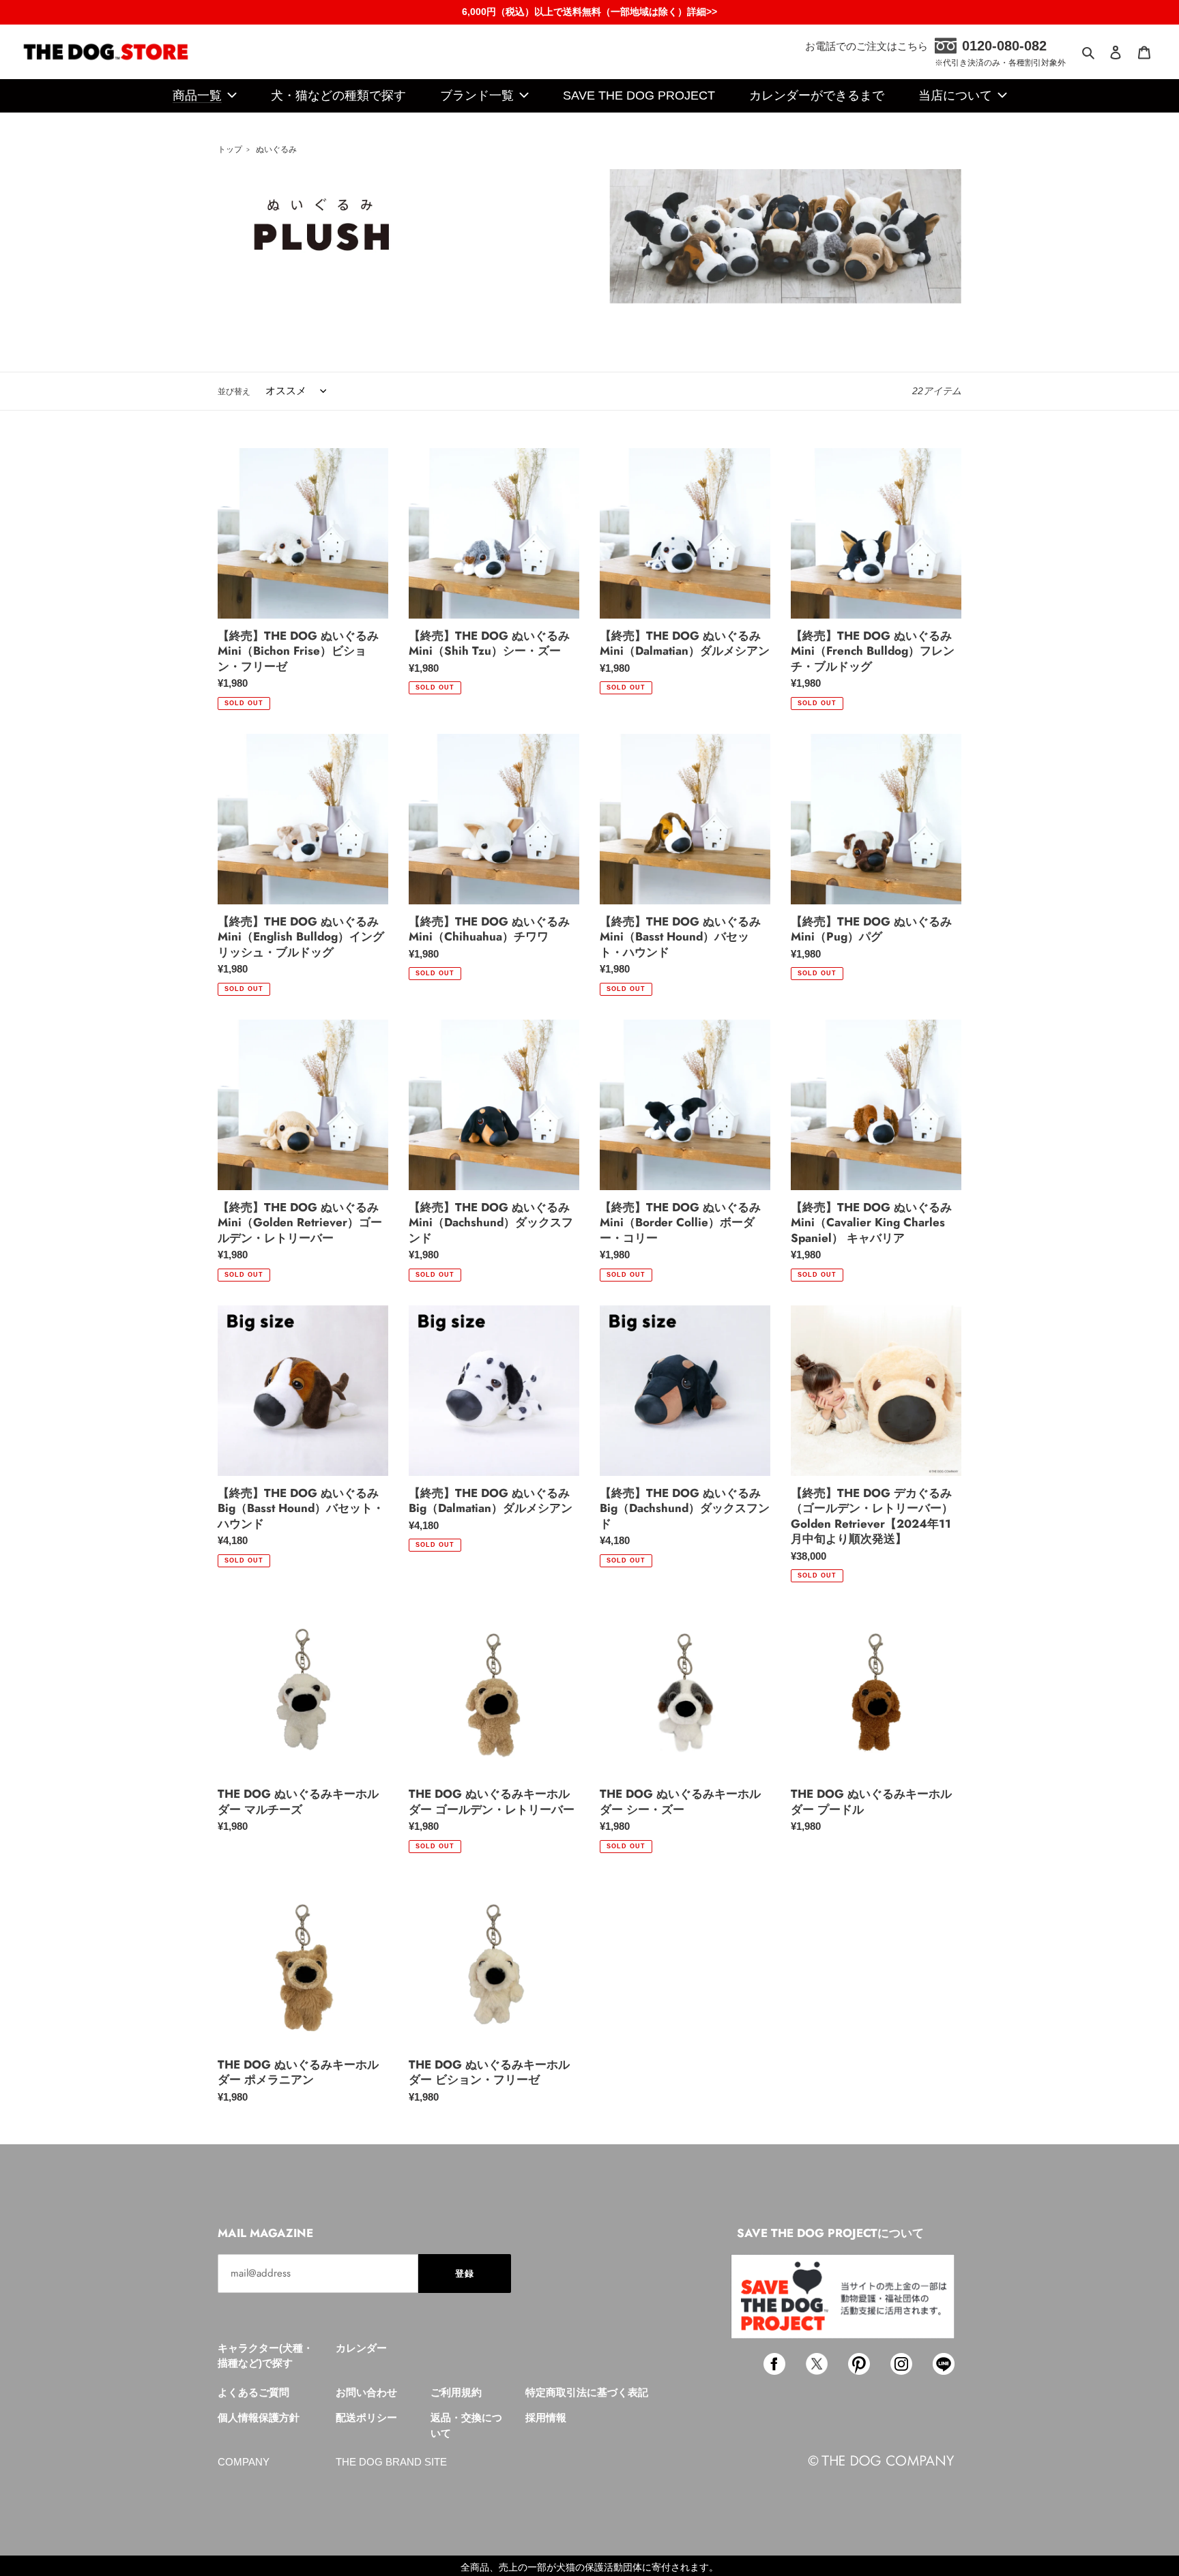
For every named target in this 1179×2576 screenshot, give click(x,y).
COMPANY (244, 2462)
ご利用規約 (456, 2392)
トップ (230, 149)
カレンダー (361, 2348)
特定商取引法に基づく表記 (587, 2392)
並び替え (234, 391)
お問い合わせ (366, 2392)
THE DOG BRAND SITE (391, 2462)
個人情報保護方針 (259, 2417)
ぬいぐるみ (276, 149)
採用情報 (546, 2417)
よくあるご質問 (253, 2392)
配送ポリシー (366, 2417)
